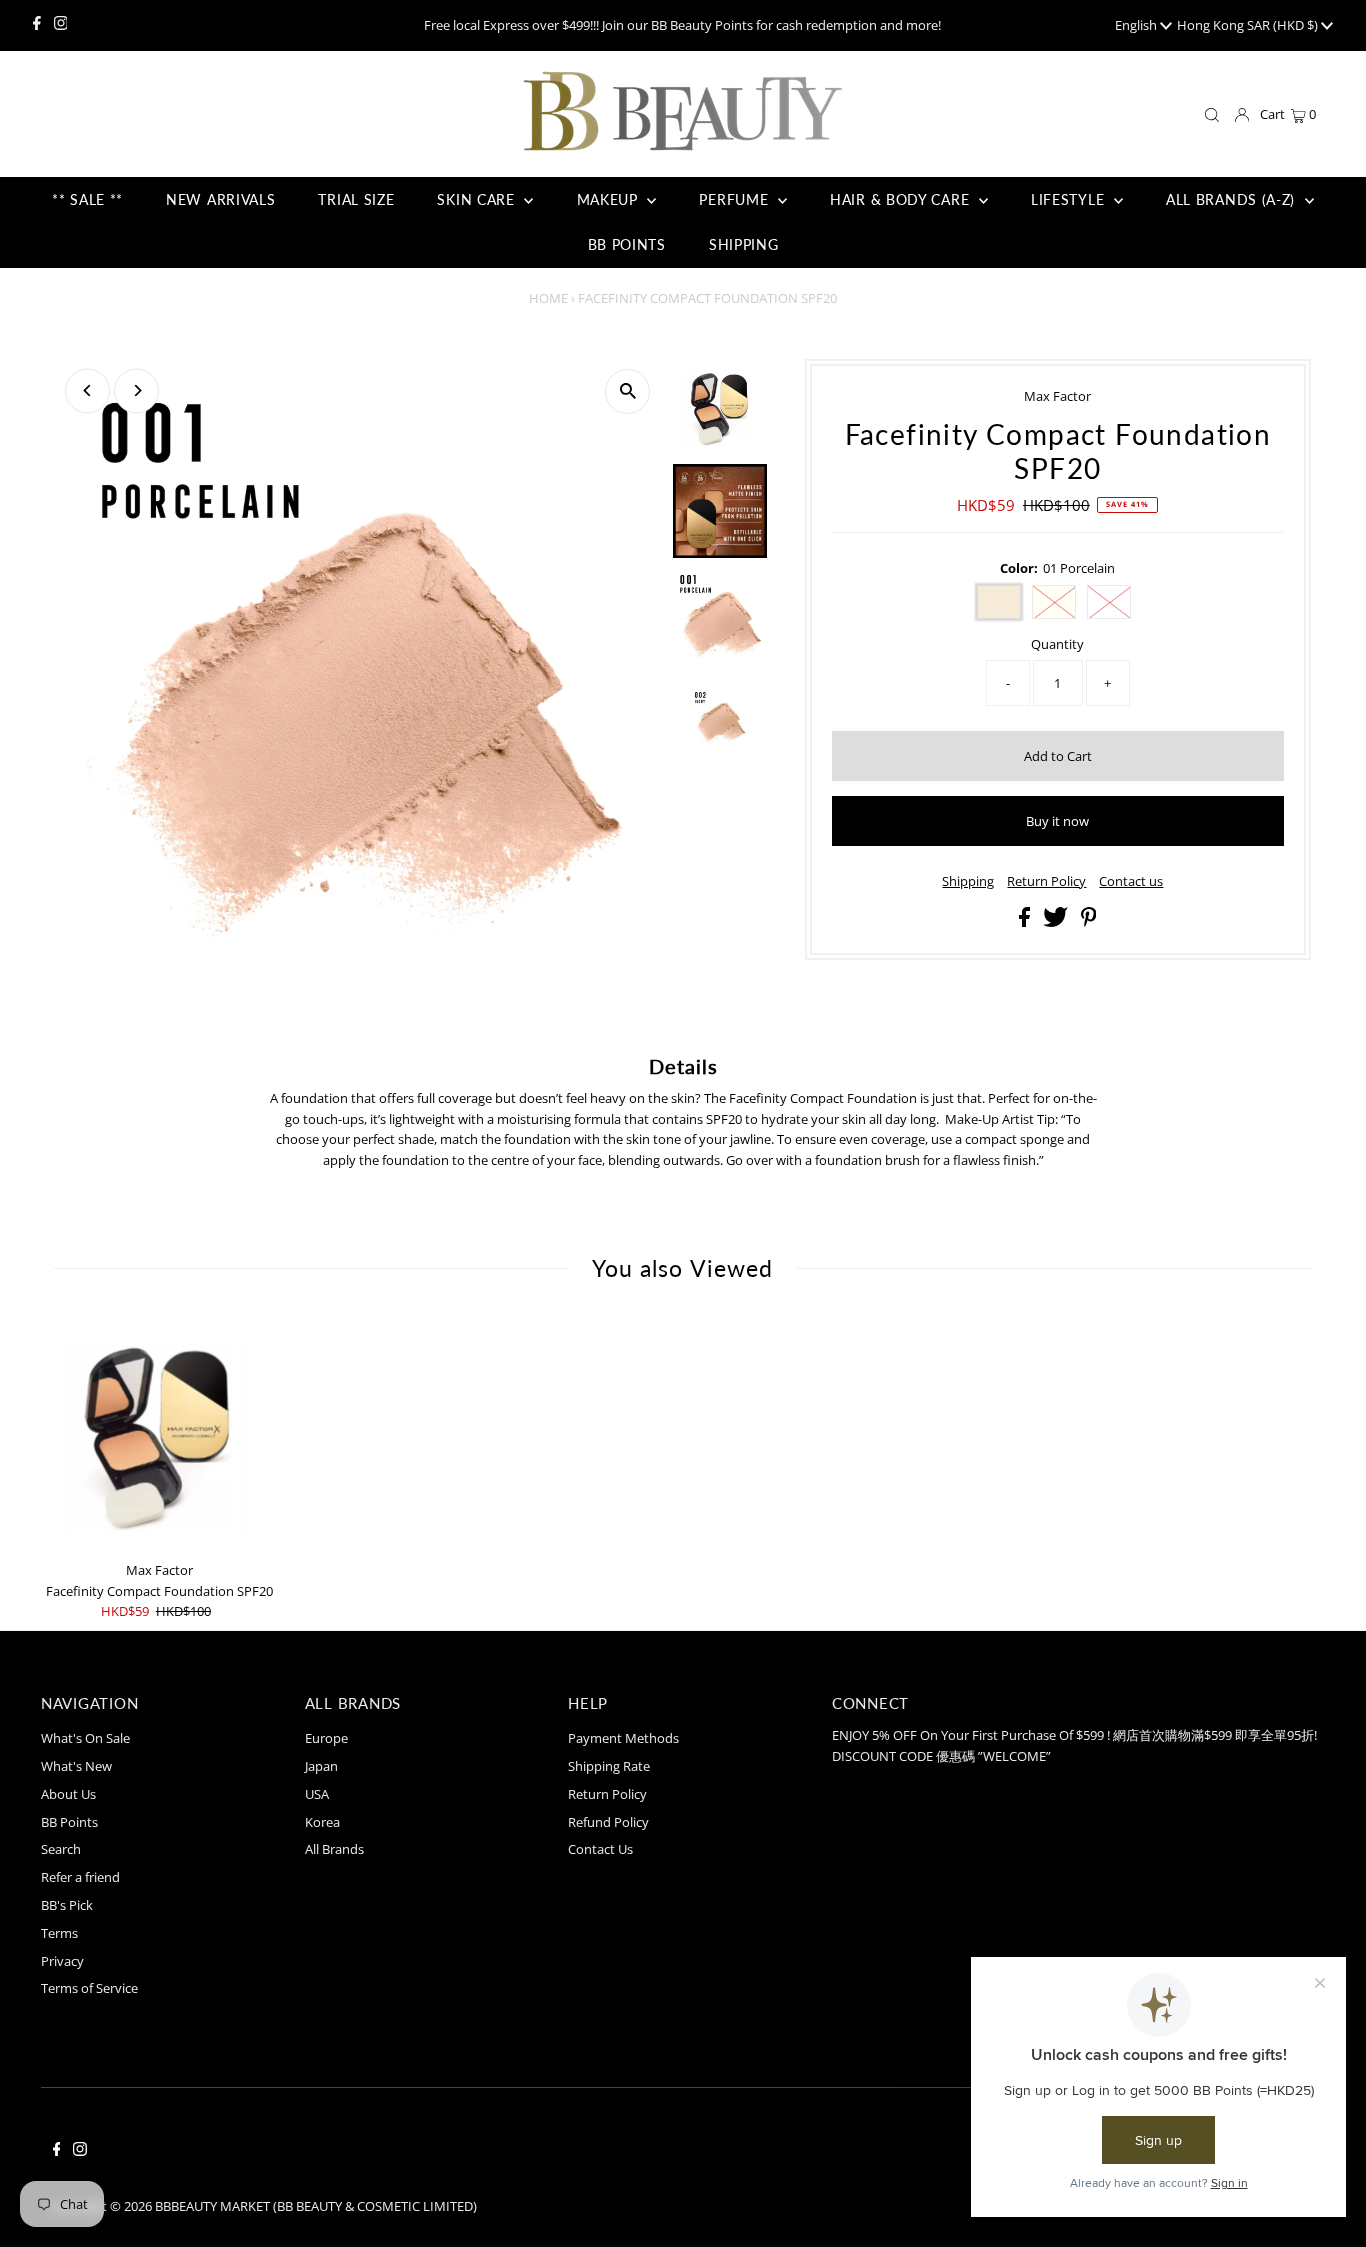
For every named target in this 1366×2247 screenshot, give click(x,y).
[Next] (136, 390)
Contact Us (600, 1849)
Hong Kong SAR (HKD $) (1249, 25)
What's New (76, 1766)
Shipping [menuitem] (744, 244)
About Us (68, 1794)
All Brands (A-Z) (1233, 199)
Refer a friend (80, 1877)
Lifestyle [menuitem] (1070, 199)
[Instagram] (61, 25)
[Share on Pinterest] (1089, 922)
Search (61, 1849)
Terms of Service (89, 1988)
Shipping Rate (609, 1766)
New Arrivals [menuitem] (220, 199)
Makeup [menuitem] (610, 199)
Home (548, 298)
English (1137, 25)
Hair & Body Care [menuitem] (902, 199)
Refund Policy (608, 1822)
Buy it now (1057, 821)
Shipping (968, 881)
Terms (59, 1933)
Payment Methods (623, 1738)
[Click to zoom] (627, 391)
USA (317, 1794)
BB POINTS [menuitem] (627, 244)
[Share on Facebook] (1026, 922)
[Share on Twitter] (1057, 922)
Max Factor (1057, 396)
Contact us (1131, 881)
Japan (321, 1766)
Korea (322, 1822)
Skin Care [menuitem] (478, 199)
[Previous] (87, 390)
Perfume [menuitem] (736, 199)
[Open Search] (1212, 115)
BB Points (69, 1822)
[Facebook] (37, 25)
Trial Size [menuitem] (356, 199)
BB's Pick (67, 1905)
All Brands (334, 1849)
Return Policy (1046, 881)
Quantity (1057, 644)
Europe (326, 1738)
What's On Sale (85, 1738)
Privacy (62, 1961)
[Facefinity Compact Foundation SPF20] (159, 1433)
